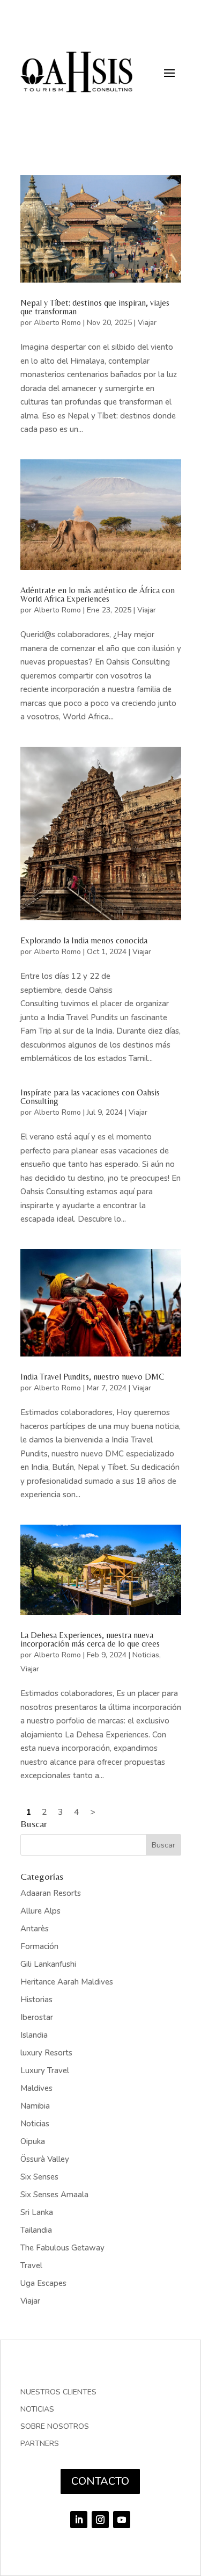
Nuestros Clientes (58, 2393)
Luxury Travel (45, 2070)
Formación (39, 1946)
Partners (40, 2444)
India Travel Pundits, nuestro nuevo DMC (92, 1377)
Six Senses (39, 2177)
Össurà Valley (45, 2159)
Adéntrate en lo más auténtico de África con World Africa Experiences (98, 594)
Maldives (36, 2088)
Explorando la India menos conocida (84, 940)
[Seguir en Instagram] (100, 2520)
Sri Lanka (37, 2212)
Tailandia (36, 2230)
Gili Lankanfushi (48, 1964)
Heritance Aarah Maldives (67, 1982)
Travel (31, 2265)
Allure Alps (40, 1911)
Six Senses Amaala (54, 2195)
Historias (36, 2000)
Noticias (146, 1655)
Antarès (35, 1929)
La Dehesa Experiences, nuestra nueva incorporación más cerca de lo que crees (90, 1639)
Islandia (34, 2035)
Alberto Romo (57, 323)
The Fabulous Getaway (62, 2248)
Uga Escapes (43, 2283)
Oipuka (33, 2141)
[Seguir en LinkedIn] (79, 2520)
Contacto (100, 2481)
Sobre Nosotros (55, 2427)
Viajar (147, 323)
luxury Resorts (46, 2053)
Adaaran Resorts (51, 1893)
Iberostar (37, 2017)
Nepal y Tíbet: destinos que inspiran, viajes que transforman (95, 307)
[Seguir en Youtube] (122, 2520)
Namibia (35, 2106)
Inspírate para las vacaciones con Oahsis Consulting (90, 1097)
